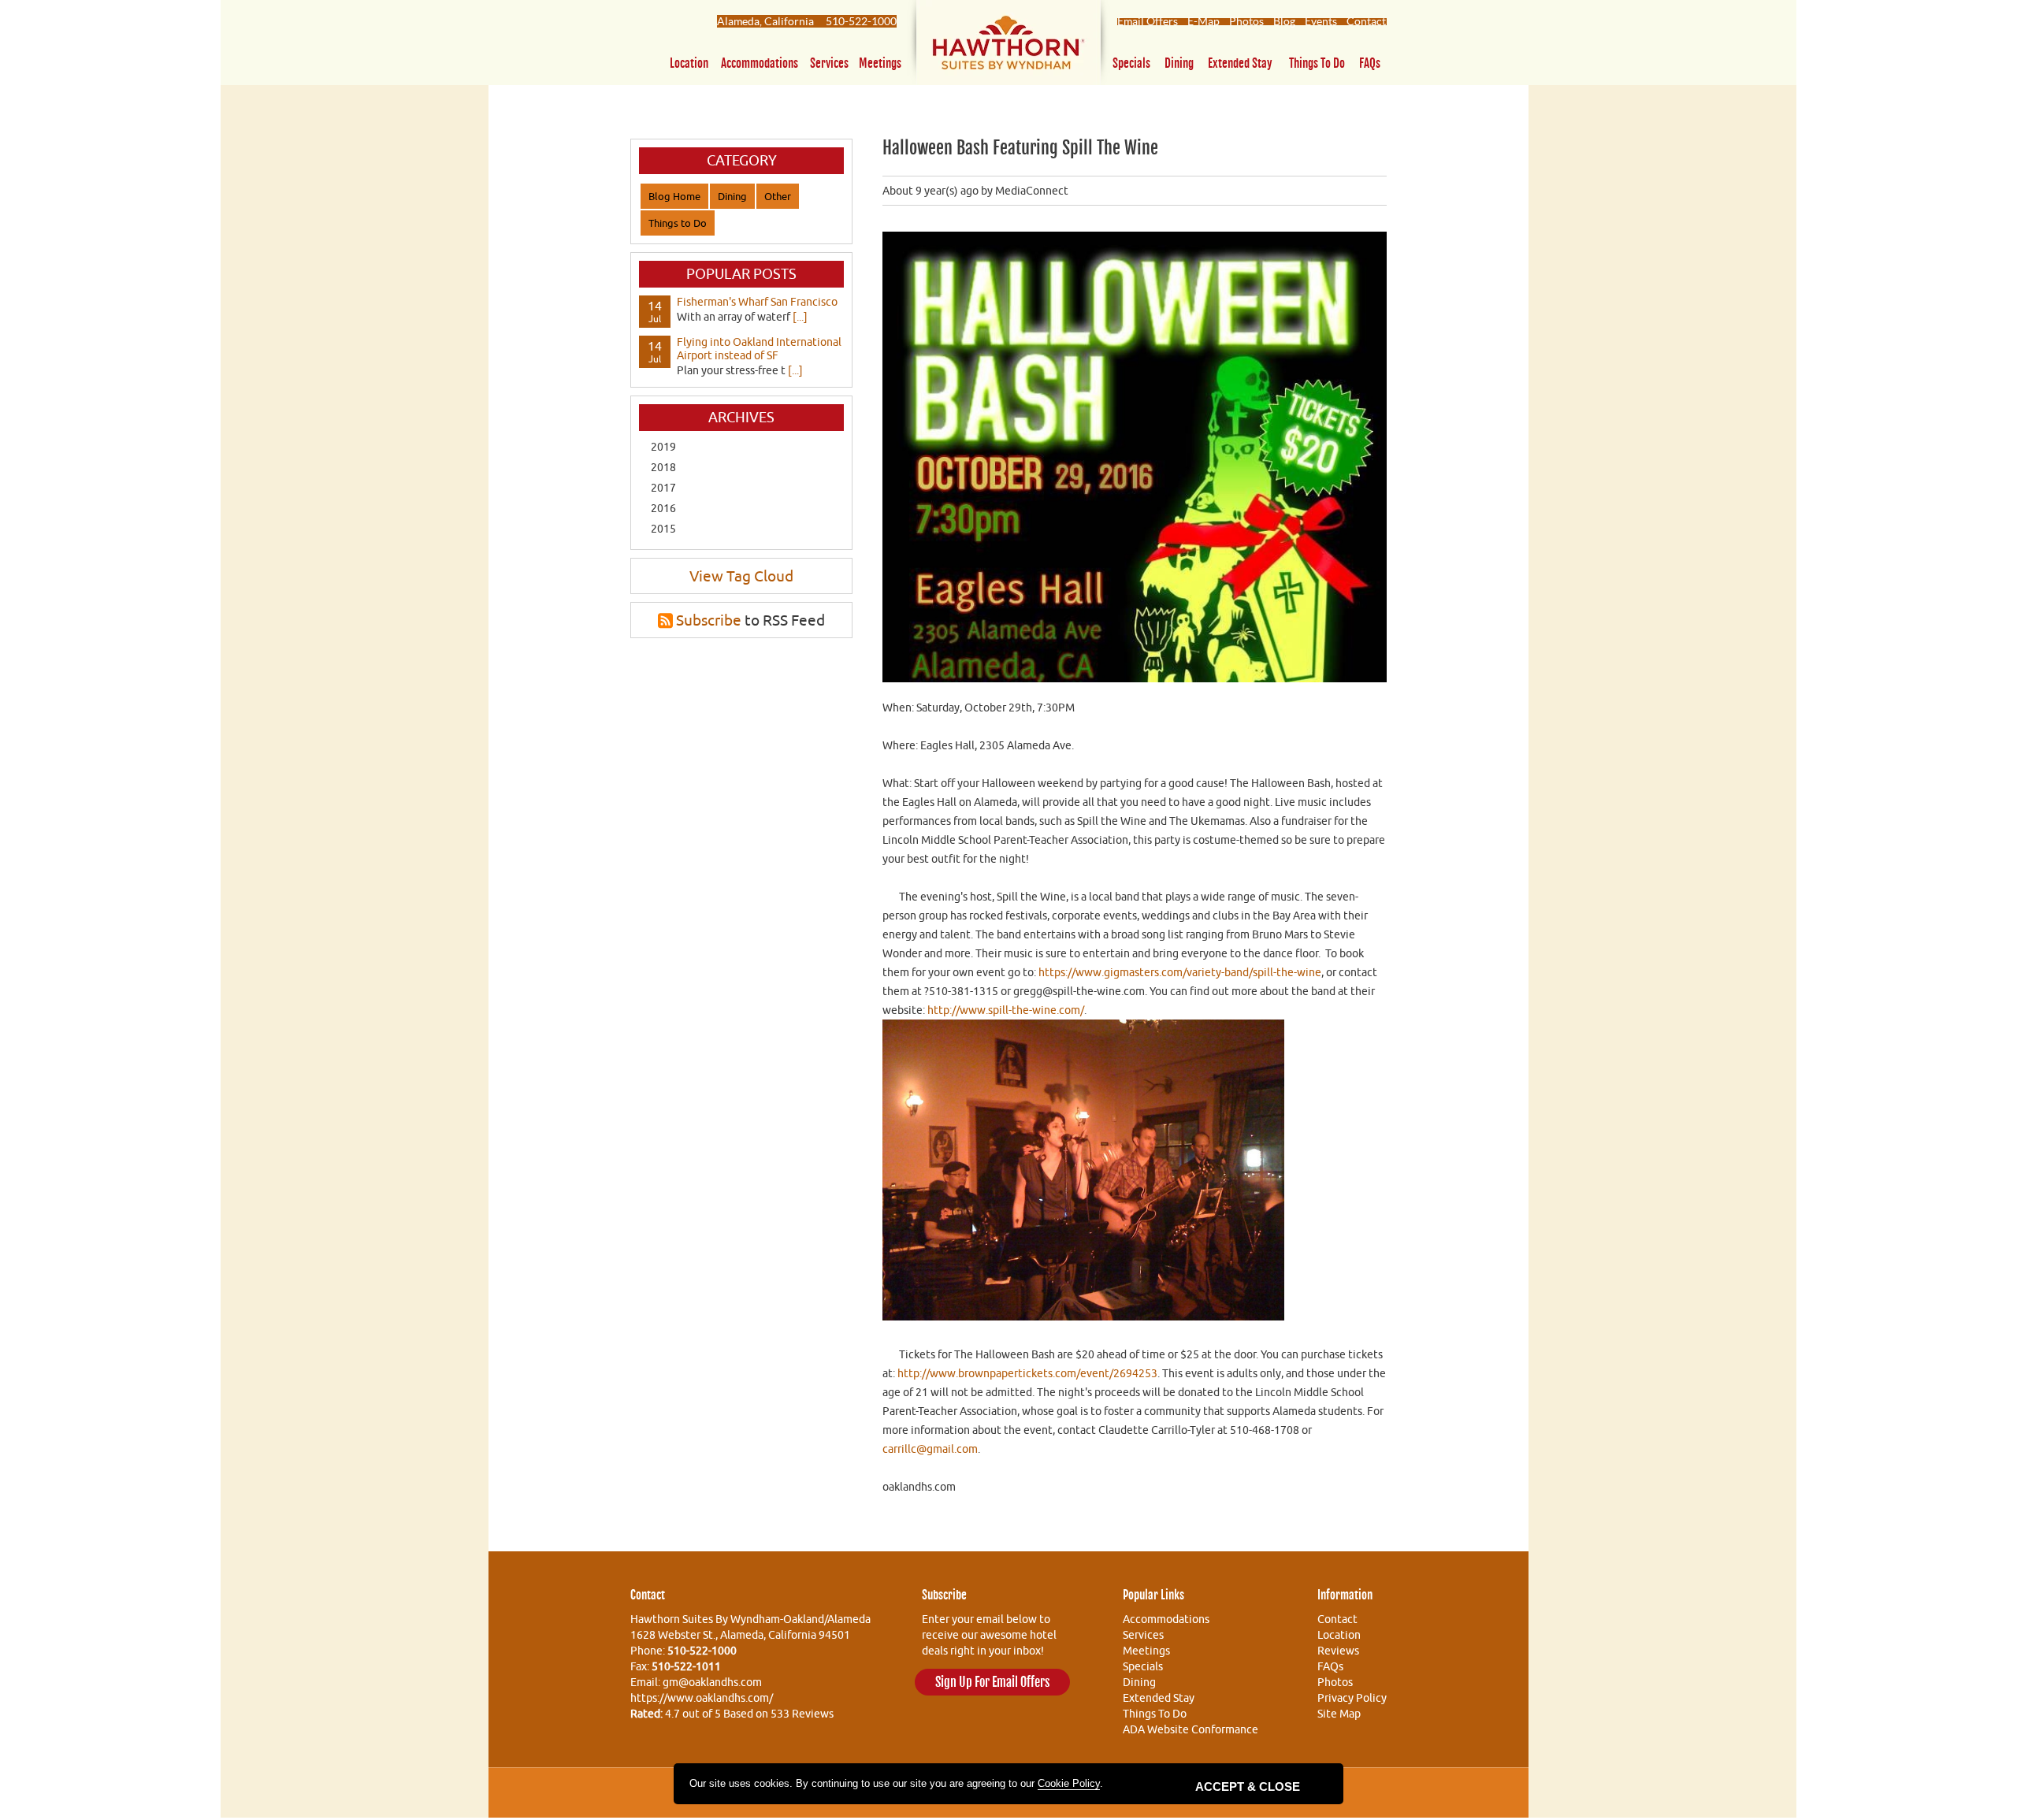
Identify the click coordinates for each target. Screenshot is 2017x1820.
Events (1321, 21)
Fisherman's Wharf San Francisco (757, 302)
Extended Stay (1240, 63)
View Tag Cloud (741, 576)
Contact (1366, 21)
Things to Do (1317, 63)
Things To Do (1155, 1714)
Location (689, 63)
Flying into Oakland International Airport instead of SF (759, 349)
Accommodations (760, 63)
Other (778, 196)
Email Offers (1148, 21)
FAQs (1370, 63)
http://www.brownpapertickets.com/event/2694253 (1027, 1373)
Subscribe (709, 620)
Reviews (1338, 1651)
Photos (1246, 21)
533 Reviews (802, 1714)
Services (829, 63)
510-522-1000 (861, 21)
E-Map (1204, 21)
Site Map (1339, 1714)
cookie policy (1069, 1783)
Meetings (880, 63)
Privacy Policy (1352, 1698)
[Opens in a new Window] (1008, 46)
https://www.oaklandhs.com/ (702, 1698)
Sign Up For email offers (992, 1682)
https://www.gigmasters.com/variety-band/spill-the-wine (1180, 972)
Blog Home (674, 196)
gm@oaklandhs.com (712, 1682)
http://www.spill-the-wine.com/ (1006, 1010)
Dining (1179, 63)
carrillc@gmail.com (930, 1449)
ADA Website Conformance (1191, 1729)
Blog (1284, 21)
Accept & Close (1248, 1787)
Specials (1131, 63)
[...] (800, 317)
